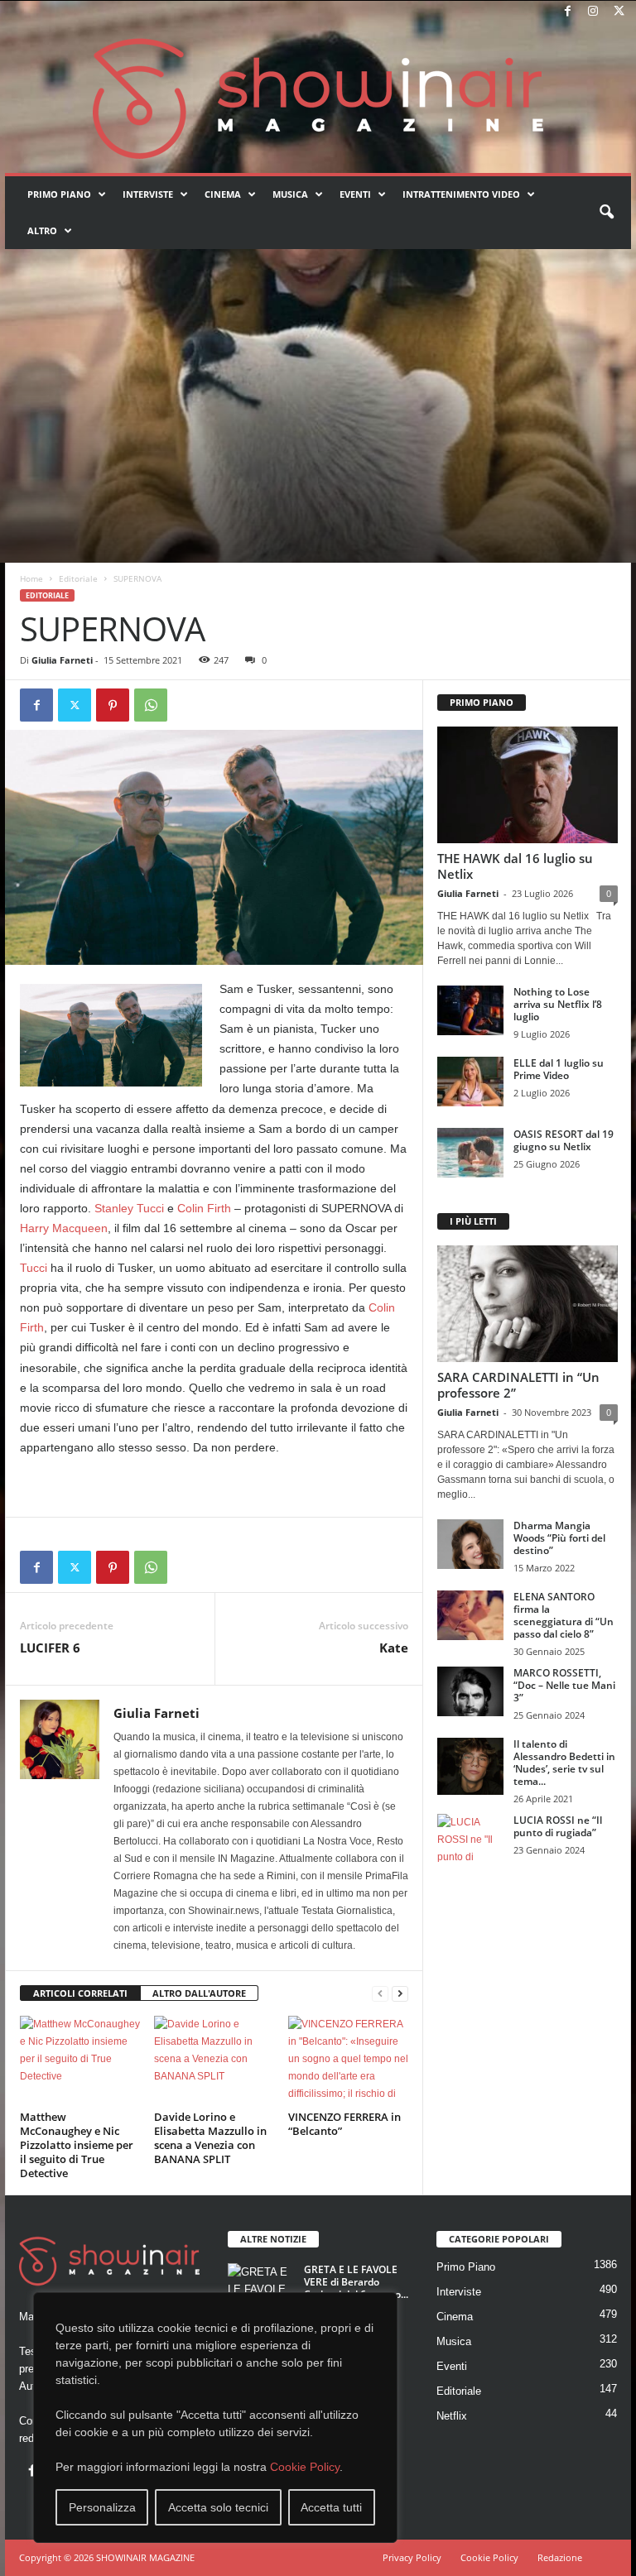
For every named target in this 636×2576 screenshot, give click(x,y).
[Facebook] (567, 12)
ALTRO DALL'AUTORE (199, 1993)
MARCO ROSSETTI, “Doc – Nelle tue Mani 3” (564, 1685)
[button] (606, 213)
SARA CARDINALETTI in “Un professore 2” (518, 1385)
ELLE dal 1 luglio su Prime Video (559, 1069)
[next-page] (400, 1994)
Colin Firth (204, 1208)
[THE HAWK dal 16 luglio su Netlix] (528, 785)
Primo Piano (59, 194)
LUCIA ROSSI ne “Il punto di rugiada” (558, 1826)
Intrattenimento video (461, 194)
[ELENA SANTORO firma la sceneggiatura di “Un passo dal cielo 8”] (470, 1615)
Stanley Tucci (129, 1208)
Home (31, 578)
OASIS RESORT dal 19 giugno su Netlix (564, 1140)
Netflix (452, 2416)
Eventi (355, 194)
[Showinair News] (318, 98)
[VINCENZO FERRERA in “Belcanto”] (348, 2060)
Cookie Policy (305, 2467)
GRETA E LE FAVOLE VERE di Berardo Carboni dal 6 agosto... (356, 2282)
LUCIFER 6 (52, 1648)
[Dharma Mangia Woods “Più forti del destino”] (470, 1544)
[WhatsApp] (151, 705)
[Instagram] (593, 12)
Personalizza (102, 2507)
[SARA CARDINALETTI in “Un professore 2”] (528, 1304)
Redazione (560, 2557)
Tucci (34, 1268)
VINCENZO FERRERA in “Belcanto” (344, 2124)
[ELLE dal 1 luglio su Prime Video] (470, 1082)
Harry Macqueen (64, 1228)
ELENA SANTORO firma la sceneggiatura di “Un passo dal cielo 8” (564, 1615)
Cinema (223, 194)
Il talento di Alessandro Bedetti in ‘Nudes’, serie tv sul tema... (564, 1763)
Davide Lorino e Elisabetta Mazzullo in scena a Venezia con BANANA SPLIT (210, 2138)
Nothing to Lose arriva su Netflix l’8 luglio (558, 1004)
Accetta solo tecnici (218, 2507)
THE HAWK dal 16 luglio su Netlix (515, 866)
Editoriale (78, 578)
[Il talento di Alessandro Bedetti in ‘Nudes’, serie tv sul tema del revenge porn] (470, 1766)
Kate (394, 1648)
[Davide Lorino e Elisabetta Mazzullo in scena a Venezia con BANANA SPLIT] (214, 2060)
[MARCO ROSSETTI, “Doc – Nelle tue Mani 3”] (470, 1691)
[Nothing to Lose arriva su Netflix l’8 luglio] (470, 1010)
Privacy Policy (412, 2557)
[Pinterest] (113, 705)
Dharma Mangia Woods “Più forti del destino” (559, 1538)
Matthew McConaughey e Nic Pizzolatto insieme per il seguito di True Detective (77, 2145)
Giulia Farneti (62, 660)
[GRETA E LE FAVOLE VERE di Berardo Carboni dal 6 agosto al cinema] (261, 2288)
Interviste (148, 194)
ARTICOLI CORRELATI (80, 1993)
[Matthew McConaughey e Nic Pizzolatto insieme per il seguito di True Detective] (80, 2060)
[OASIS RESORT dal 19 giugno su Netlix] (470, 1153)
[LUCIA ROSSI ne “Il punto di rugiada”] (470, 1839)
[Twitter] (619, 12)
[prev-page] (380, 1994)
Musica (290, 194)
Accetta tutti (331, 2507)
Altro (42, 230)
